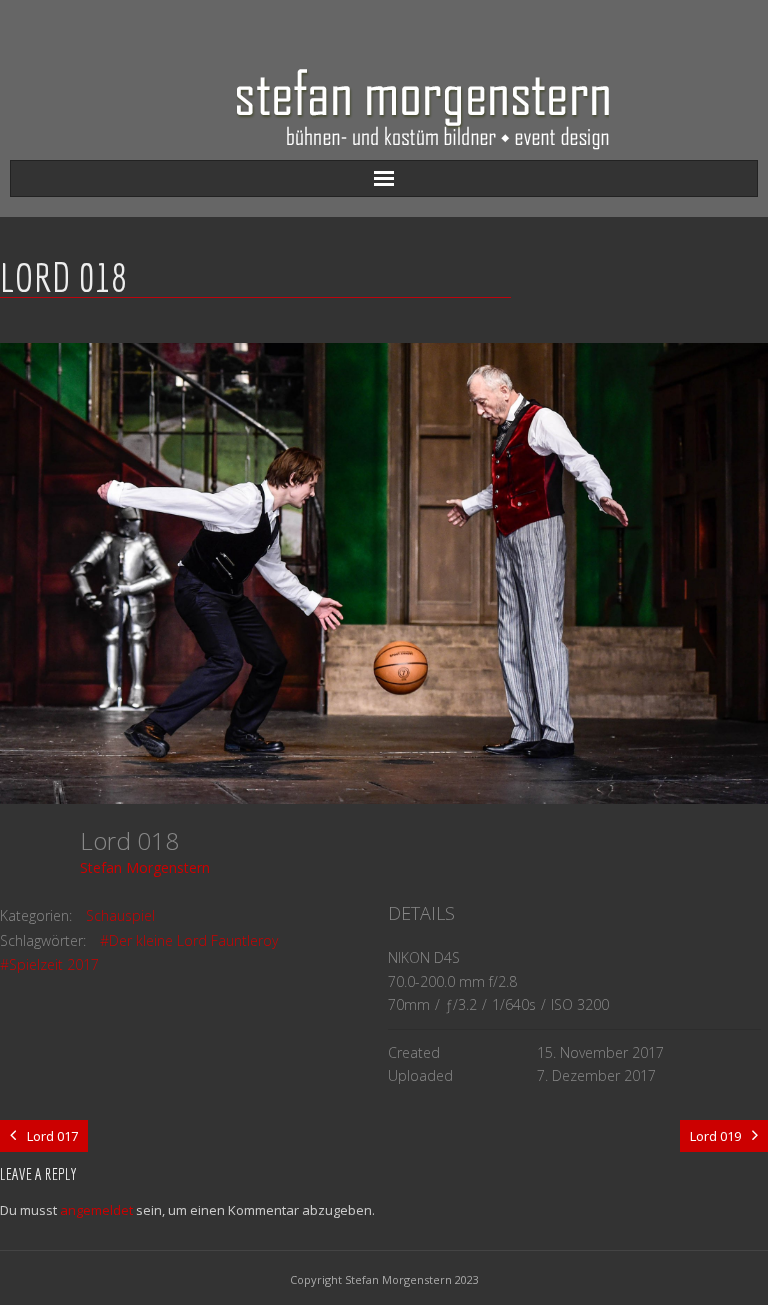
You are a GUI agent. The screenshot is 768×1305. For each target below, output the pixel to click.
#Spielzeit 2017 (49, 964)
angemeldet (96, 1210)
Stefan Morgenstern (145, 867)
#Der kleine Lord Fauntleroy (189, 940)
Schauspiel (120, 915)
